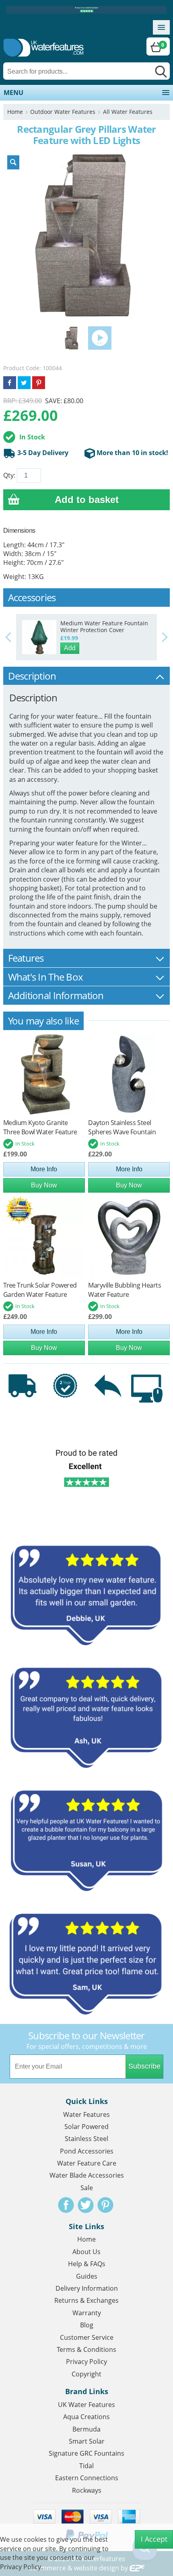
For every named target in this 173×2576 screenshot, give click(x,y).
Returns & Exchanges (86, 2300)
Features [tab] (26, 958)
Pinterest (105, 2205)
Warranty (87, 2313)
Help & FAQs (87, 2264)
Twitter (86, 2205)
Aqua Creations (86, 2417)
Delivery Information (87, 2288)
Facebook (66, 2205)
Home (15, 112)
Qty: (9, 475)
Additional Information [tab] (56, 995)
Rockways (87, 2490)
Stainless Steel (86, 2139)
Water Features (86, 2114)
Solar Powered (86, 2127)
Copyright (86, 2374)
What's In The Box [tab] (46, 977)
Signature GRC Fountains (86, 2453)
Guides (87, 2276)
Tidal (86, 2466)
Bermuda (86, 2429)
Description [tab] (32, 676)
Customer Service (87, 2337)
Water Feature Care (87, 2163)
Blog (87, 2325)
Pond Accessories (87, 2151)
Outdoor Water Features (63, 112)
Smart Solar (87, 2441)
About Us (86, 2252)
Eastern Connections (87, 2478)
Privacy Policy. (21, 2567)
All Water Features (128, 112)
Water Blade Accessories (87, 2175)
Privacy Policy (86, 2362)
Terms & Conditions (86, 2349)
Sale (87, 2188)
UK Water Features (86, 2405)
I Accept (154, 2539)
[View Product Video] (100, 338)
